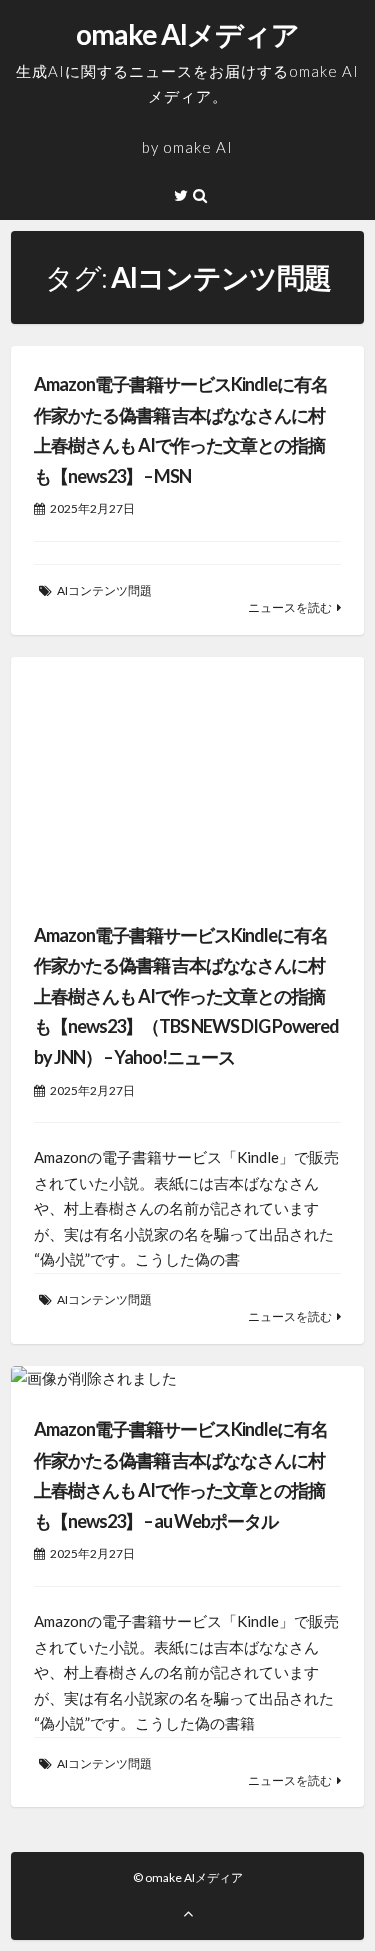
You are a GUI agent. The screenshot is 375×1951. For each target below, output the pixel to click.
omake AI (198, 147)
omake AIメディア (187, 34)
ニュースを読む (290, 607)
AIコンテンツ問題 (104, 590)
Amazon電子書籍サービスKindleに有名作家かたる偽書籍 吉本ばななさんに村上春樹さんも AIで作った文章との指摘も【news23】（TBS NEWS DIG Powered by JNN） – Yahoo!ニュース (186, 996)
